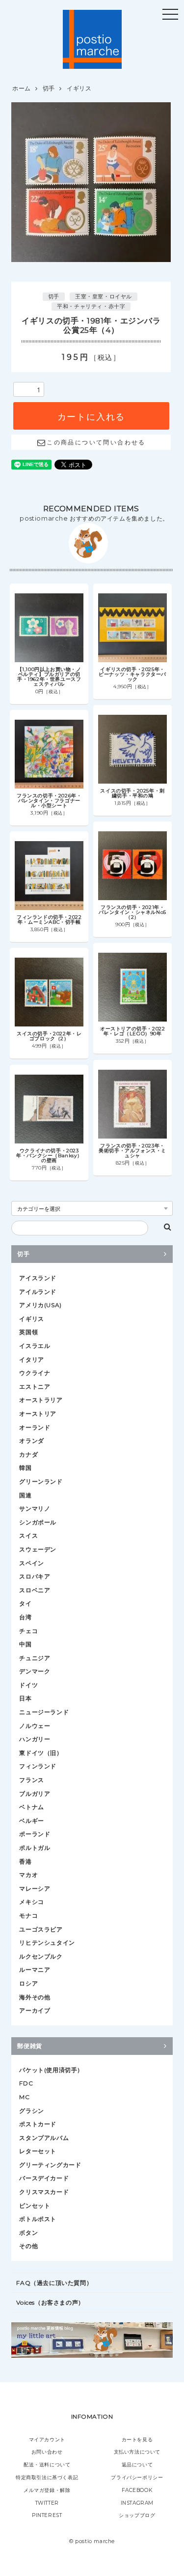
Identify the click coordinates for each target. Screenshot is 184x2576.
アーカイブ (35, 2010)
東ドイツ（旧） (41, 1753)
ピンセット (35, 2206)
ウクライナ (35, 1373)
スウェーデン (38, 1549)
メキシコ (31, 1902)
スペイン (31, 1563)
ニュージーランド (44, 1712)
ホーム (22, 88)
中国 (25, 1644)
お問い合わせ (47, 2452)
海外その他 (35, 1997)
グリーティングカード (50, 2165)
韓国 (25, 1468)
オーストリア (38, 1414)
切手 (49, 88)
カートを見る (137, 2440)
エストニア (35, 1387)
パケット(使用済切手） (51, 2070)
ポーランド (35, 1834)
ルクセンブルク (41, 1956)
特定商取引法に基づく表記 (47, 2477)
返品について (137, 2465)
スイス (28, 1536)
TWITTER (47, 2503)
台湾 (25, 1617)
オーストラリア (41, 1400)
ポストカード (38, 2124)
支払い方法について (137, 2452)
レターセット (38, 2151)
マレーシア (35, 1888)
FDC (26, 2083)
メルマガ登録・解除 (47, 2490)
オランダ (31, 1441)
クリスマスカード (44, 2192)
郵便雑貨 (29, 2046)
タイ (25, 1603)
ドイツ (28, 1685)
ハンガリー (35, 1739)
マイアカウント (47, 2440)
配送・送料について (47, 2465)
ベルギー (31, 1821)
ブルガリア (35, 1794)
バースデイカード (44, 2178)
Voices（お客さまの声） (50, 2302)
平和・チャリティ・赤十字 (91, 307)
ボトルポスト (38, 2219)
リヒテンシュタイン (47, 1943)
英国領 (28, 1332)
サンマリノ (35, 1508)
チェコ (28, 1631)
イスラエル (35, 1346)
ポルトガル (35, 1848)
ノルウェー (35, 1726)
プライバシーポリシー (137, 2477)
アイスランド (38, 1278)
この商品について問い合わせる (96, 442)
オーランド (35, 1427)
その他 (28, 2246)
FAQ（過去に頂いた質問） (54, 2283)
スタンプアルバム (44, 2138)
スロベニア (35, 1590)
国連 (25, 1495)
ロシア (28, 1983)
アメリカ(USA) (40, 1305)
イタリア (31, 1360)
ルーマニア (35, 1970)
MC (24, 2097)
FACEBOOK (137, 2490)
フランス (31, 1780)
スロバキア (35, 1576)
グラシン (31, 2111)
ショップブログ (137, 2515)
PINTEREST (47, 2515)
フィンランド (38, 1766)
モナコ (28, 1916)
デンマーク (35, 1671)
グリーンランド (41, 1481)
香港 (25, 1861)
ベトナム (31, 1807)
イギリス (79, 88)
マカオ (28, 1875)
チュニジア (35, 1658)
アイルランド (38, 1292)
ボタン (28, 2233)
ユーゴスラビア (41, 1929)
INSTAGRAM (137, 2503)
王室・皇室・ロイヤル (104, 297)
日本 (25, 1698)
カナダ (28, 1454)
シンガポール (38, 1522)
